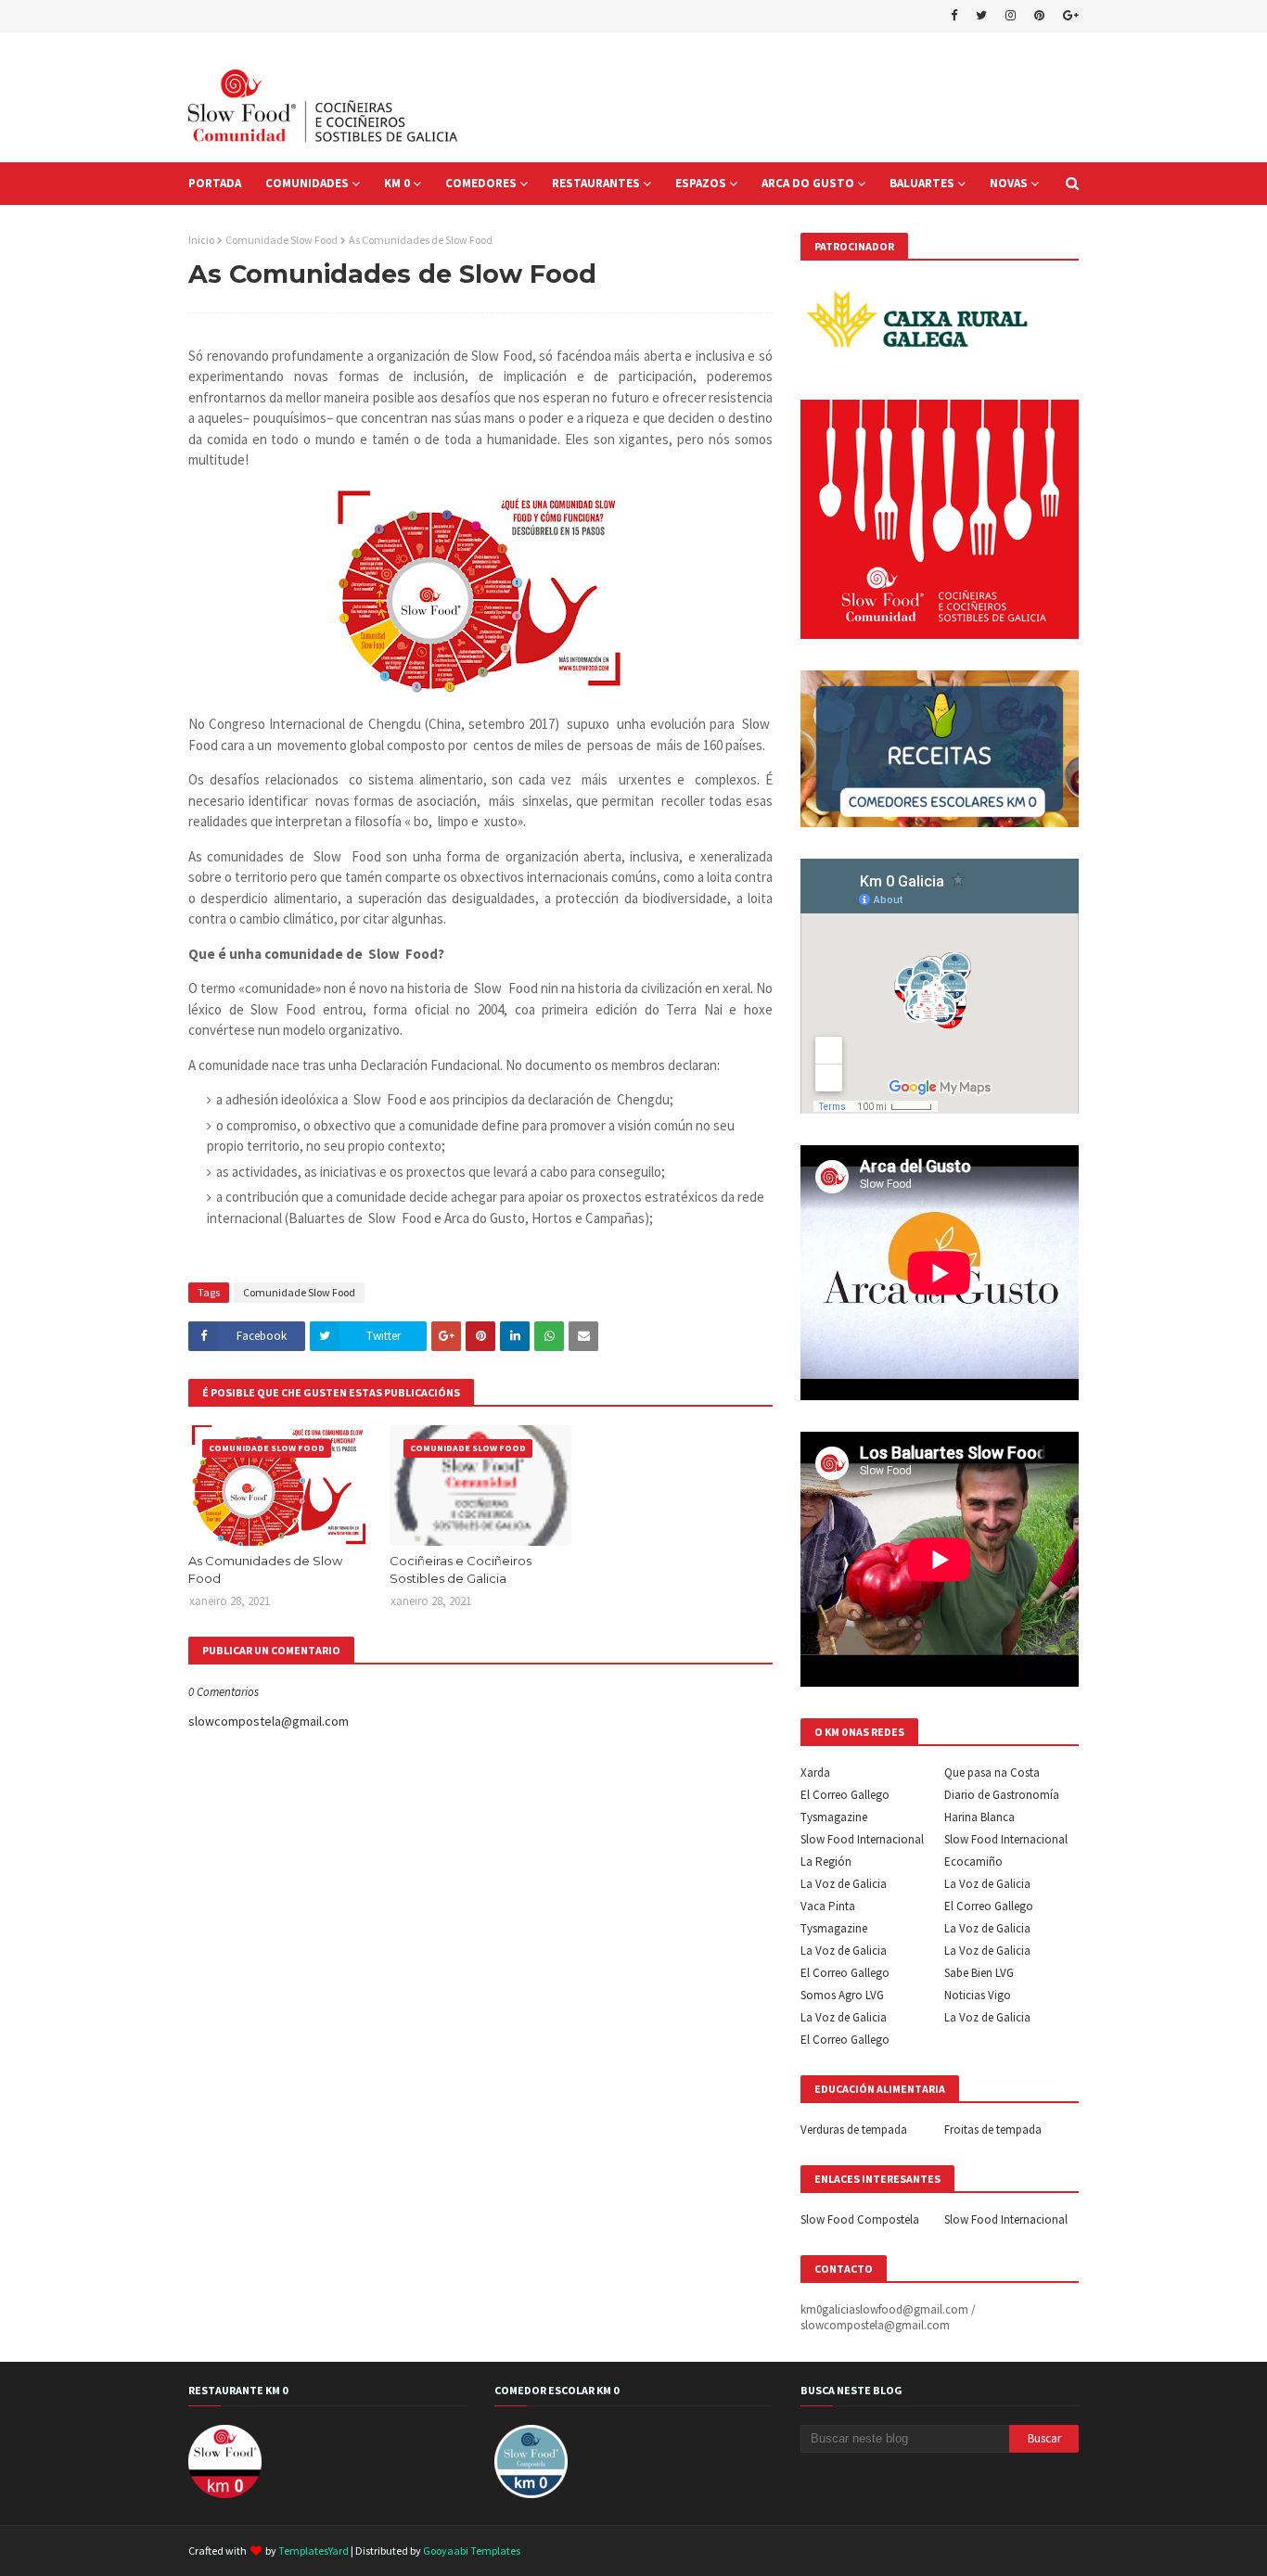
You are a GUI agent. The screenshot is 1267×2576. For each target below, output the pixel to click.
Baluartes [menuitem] (922, 183)
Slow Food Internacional (862, 1839)
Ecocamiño (973, 1862)
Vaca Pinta (828, 1906)
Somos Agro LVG (842, 1995)
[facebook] (954, 16)
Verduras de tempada (854, 2130)
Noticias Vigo (978, 1995)
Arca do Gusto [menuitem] (808, 183)
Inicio (201, 240)
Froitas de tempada (993, 2130)
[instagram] (1011, 16)
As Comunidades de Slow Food (265, 1570)
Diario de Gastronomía (1002, 1795)
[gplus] (1069, 16)
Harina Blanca (979, 1817)
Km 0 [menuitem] (397, 183)
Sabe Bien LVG (979, 1973)
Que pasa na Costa (992, 1773)
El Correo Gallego (845, 1795)
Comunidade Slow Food (282, 240)
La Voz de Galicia (844, 1884)
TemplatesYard (314, 2550)
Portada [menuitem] (215, 183)
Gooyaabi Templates (472, 2550)
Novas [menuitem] (1009, 183)
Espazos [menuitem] (701, 183)
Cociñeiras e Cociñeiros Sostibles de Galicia (461, 1570)
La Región (826, 1862)
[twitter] (981, 16)
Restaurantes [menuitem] (596, 183)
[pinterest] (1039, 16)
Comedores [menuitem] (481, 183)
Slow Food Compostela (860, 2219)
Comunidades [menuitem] (307, 183)
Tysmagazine (834, 1817)
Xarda (815, 1773)
